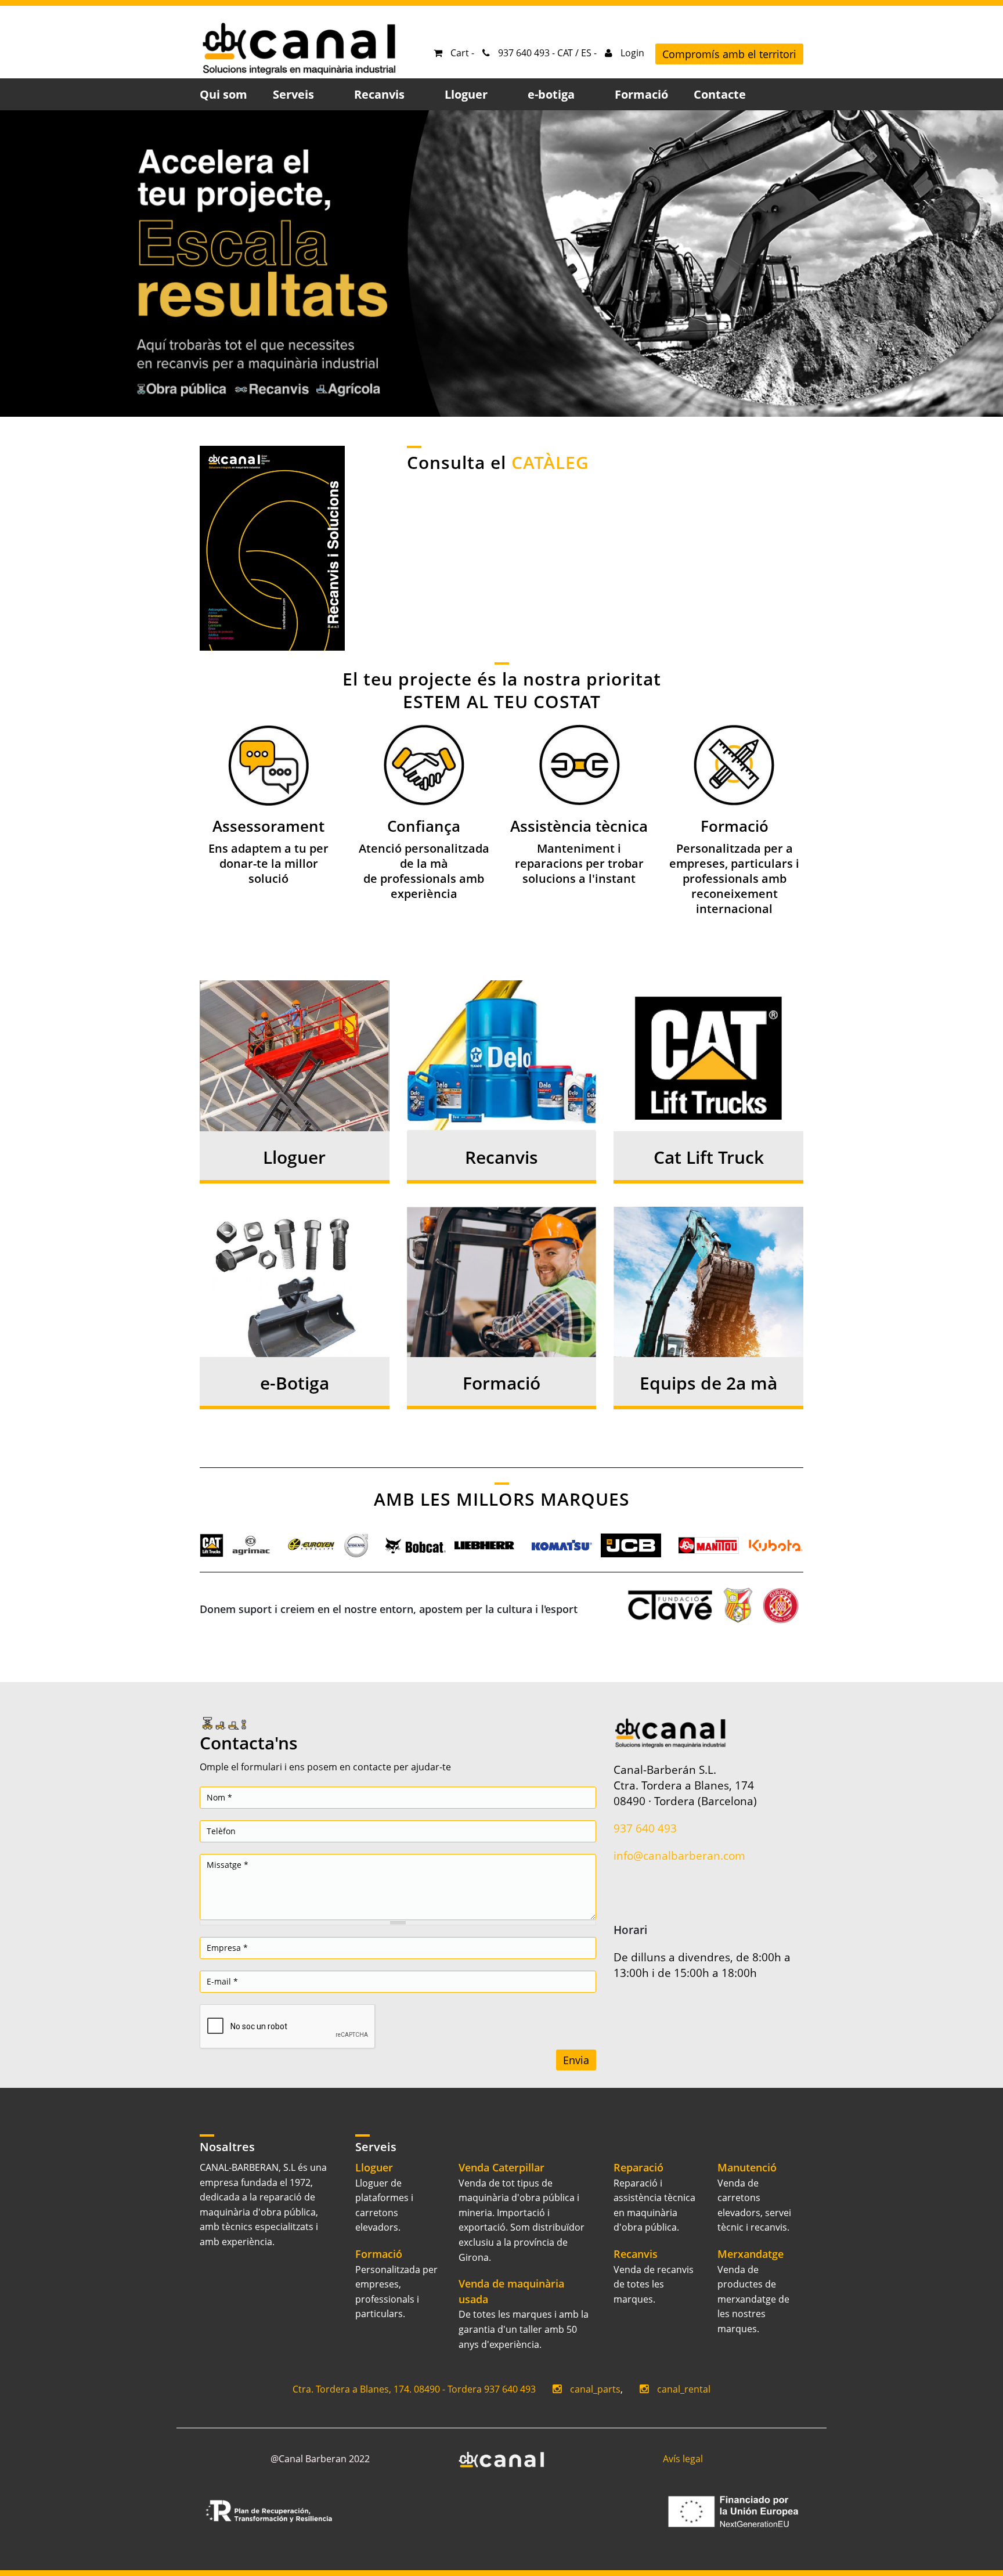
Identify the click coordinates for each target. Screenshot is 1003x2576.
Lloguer (294, 1157)
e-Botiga (295, 1383)
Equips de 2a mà (708, 1383)
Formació (501, 1383)
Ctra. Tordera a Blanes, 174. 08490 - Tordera (387, 2389)
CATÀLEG (550, 462)
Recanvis (501, 1157)
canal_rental (684, 2389)
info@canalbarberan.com (679, 1855)
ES (586, 53)
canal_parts (595, 2389)
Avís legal (683, 2459)
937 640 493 (645, 1828)
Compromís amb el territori (729, 54)
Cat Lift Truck (709, 1157)
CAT (565, 53)
